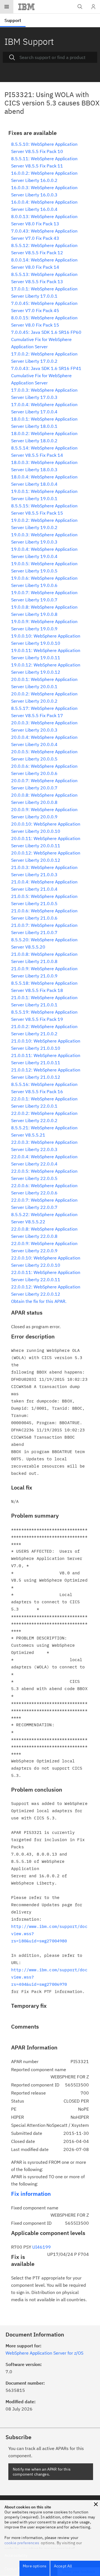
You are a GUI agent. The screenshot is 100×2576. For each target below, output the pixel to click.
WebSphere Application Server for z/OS (44, 2353)
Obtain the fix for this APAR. (39, 1301)
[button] (96, 2504)
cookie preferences (22, 2543)
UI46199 (42, 2247)
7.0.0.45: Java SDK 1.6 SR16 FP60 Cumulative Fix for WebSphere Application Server (46, 339)
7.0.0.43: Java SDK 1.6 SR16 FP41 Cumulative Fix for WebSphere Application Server (46, 376)
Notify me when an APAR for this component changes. (42, 2472)
